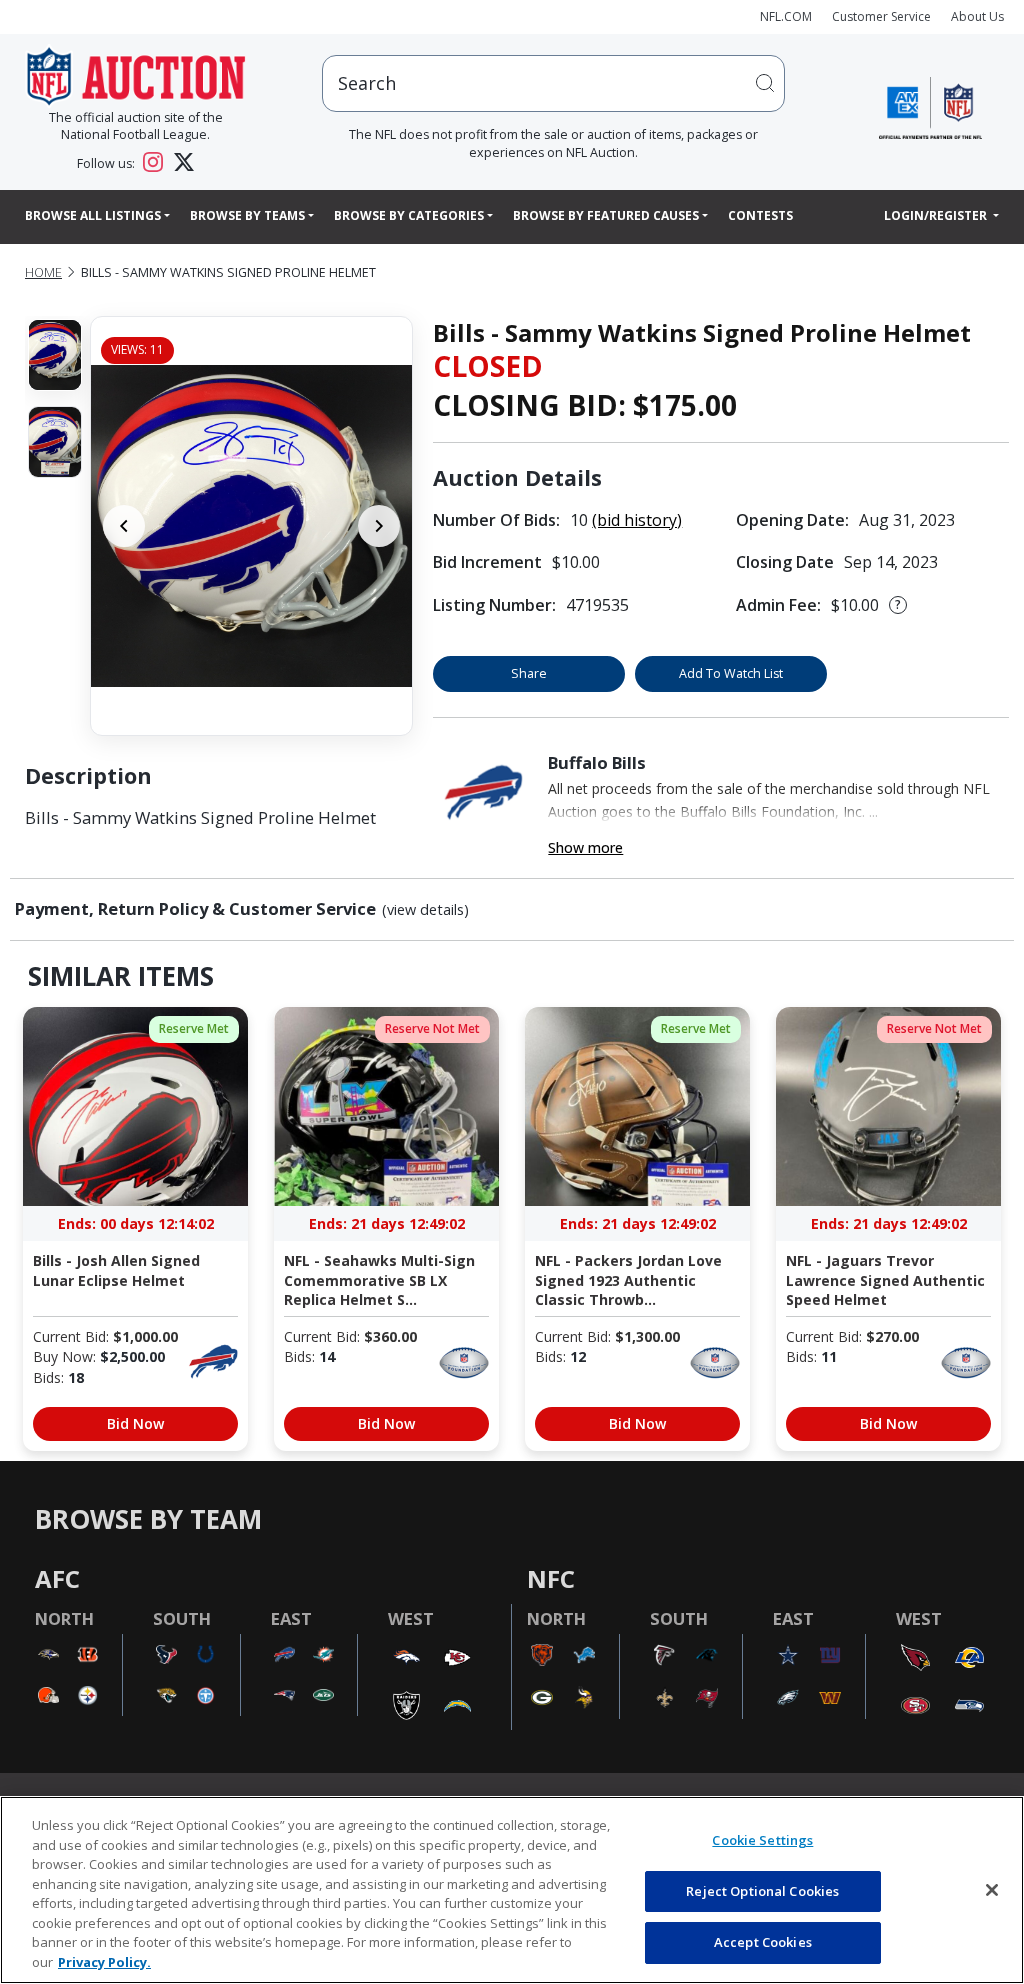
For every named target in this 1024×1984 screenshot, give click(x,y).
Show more (585, 847)
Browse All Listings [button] (93, 215)
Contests (760, 215)
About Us (977, 16)
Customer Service (881, 16)
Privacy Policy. (104, 1962)
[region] (512, 1890)
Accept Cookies (763, 1942)
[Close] (992, 1890)
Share (529, 673)
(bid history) (637, 520)
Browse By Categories (409, 215)
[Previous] (124, 526)
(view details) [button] (425, 910)
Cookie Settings (762, 1840)
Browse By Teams (247, 215)
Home (43, 272)
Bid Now (135, 1423)
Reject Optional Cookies (762, 1891)
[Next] (379, 526)
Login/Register (937, 215)
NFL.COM (786, 16)
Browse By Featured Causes (606, 215)
